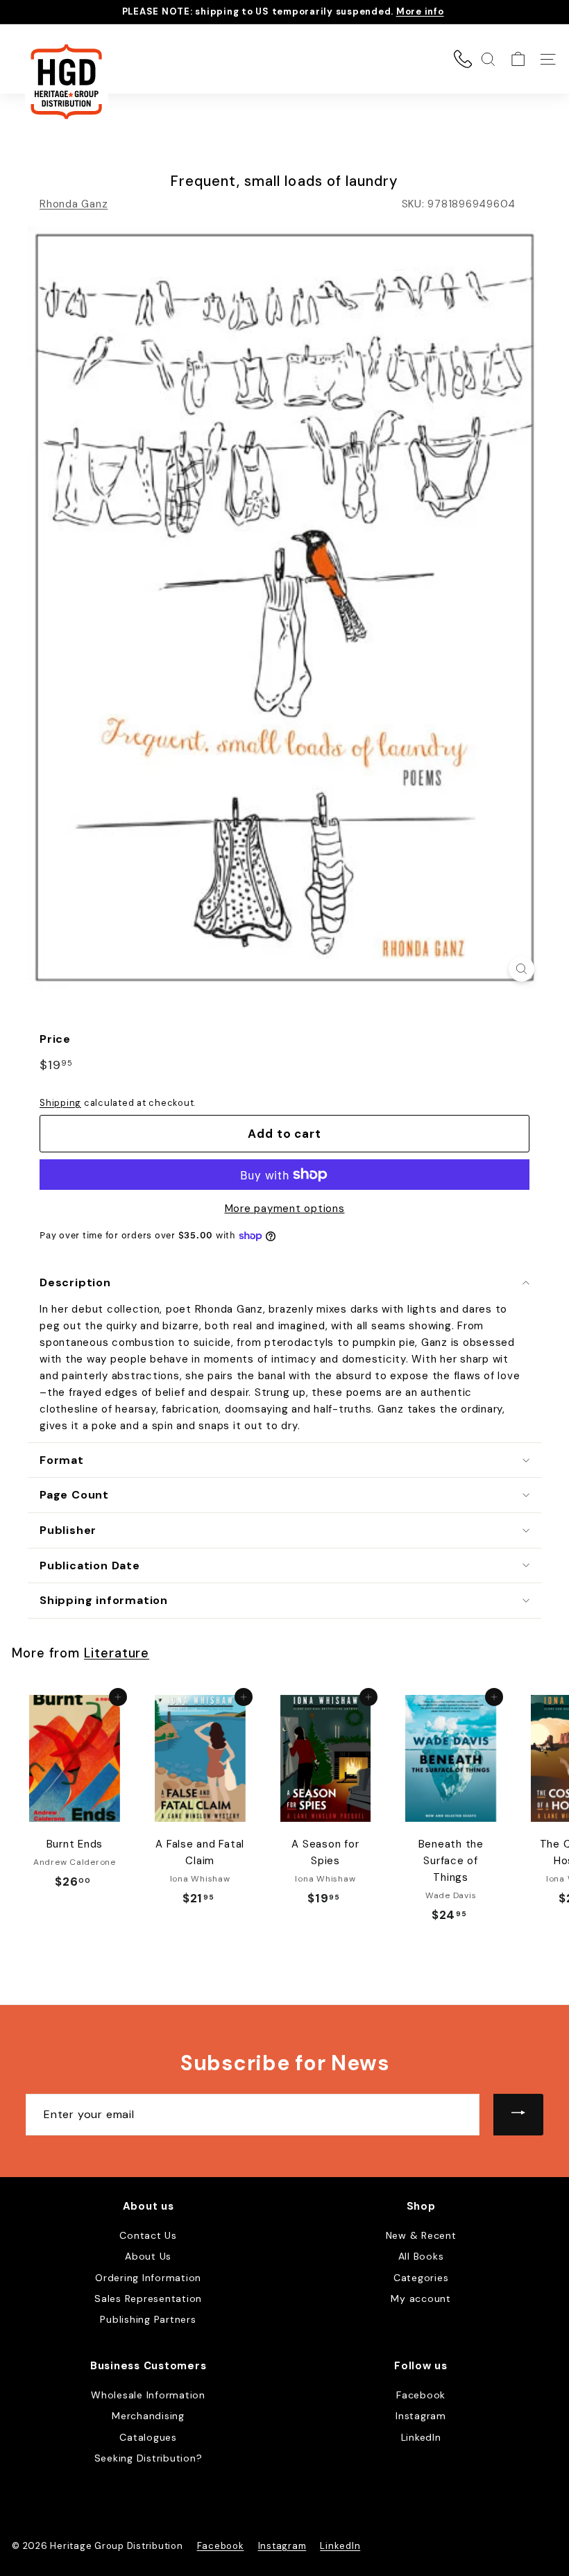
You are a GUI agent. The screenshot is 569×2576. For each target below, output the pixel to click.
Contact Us (148, 2235)
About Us (148, 2256)
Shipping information (104, 1600)
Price (55, 1039)
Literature (117, 1653)
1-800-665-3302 (463, 59)
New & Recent (421, 2235)
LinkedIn (421, 2437)
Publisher (68, 1530)
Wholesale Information (148, 2395)
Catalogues (148, 2437)
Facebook (421, 2395)
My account (421, 2298)
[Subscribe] (518, 2115)
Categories (421, 2278)
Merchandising (148, 2416)
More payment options (285, 1209)
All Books (421, 2256)
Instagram (421, 2416)
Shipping (60, 1103)
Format (62, 1460)
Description (75, 1282)
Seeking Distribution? (148, 2458)
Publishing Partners (148, 2319)
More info (420, 11)
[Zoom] (521, 969)
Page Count (74, 1495)
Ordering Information (148, 2278)
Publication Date (90, 1566)
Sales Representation (148, 2298)
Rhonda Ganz (74, 204)
